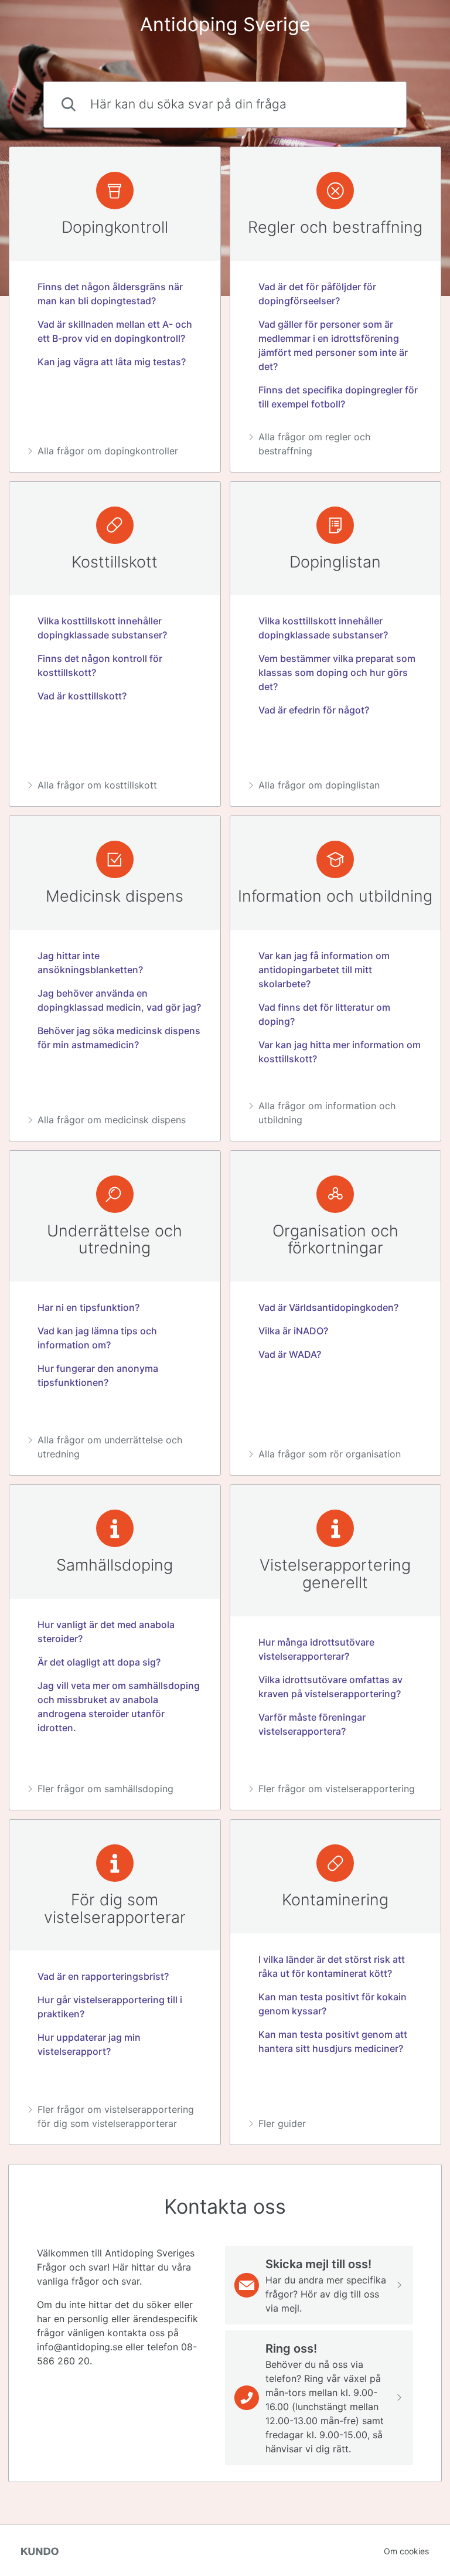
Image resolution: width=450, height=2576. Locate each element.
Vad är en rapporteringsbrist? (103, 1976)
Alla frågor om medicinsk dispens (112, 1120)
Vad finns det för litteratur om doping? (324, 1014)
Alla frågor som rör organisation (330, 1454)
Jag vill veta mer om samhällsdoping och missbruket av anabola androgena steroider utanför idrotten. (119, 1707)
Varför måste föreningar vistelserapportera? (312, 1724)
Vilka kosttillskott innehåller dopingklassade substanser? (102, 628)
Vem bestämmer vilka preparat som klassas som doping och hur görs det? (337, 672)
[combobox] (225, 105)
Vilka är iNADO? (293, 1331)
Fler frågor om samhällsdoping (105, 1789)
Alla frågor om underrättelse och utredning (110, 1447)
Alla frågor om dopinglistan (319, 785)
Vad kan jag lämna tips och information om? (97, 1338)
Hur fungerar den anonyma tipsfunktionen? (98, 1375)
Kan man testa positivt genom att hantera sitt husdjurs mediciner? (333, 2041)
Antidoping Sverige (225, 24)
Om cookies (406, 2551)
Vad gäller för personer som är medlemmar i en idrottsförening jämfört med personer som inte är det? (333, 345)
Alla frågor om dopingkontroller (108, 451)
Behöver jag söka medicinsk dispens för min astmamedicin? (119, 1038)
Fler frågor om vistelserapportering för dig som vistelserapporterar (116, 2116)
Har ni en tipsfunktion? (88, 1307)
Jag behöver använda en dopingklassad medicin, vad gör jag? (119, 1000)
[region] (115, 310)
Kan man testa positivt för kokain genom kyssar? (333, 2004)
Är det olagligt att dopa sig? (99, 1662)
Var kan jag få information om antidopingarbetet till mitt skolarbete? (324, 970)
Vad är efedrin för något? (314, 710)
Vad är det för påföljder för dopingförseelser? (317, 294)
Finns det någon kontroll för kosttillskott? (100, 665)
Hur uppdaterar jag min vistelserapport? (89, 2044)
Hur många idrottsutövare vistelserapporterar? (316, 1649)
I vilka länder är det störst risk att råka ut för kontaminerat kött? (332, 1966)
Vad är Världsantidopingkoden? (328, 1307)
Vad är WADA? (290, 1354)
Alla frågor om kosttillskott (97, 785)
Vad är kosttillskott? (82, 696)
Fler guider (282, 2123)
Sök (378, 105)
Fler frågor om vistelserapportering (337, 1789)
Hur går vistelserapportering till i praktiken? (110, 2007)
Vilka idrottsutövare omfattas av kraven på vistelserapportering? (330, 1687)
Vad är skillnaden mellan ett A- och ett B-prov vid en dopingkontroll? (115, 331)
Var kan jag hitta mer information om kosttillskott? (340, 1052)
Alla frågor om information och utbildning (327, 1113)
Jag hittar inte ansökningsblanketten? (90, 963)
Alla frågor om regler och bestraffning (314, 444)
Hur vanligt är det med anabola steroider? (106, 1632)
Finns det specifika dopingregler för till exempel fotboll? (338, 397)
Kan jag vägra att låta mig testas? (112, 362)
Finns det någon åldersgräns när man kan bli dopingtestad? (110, 294)
